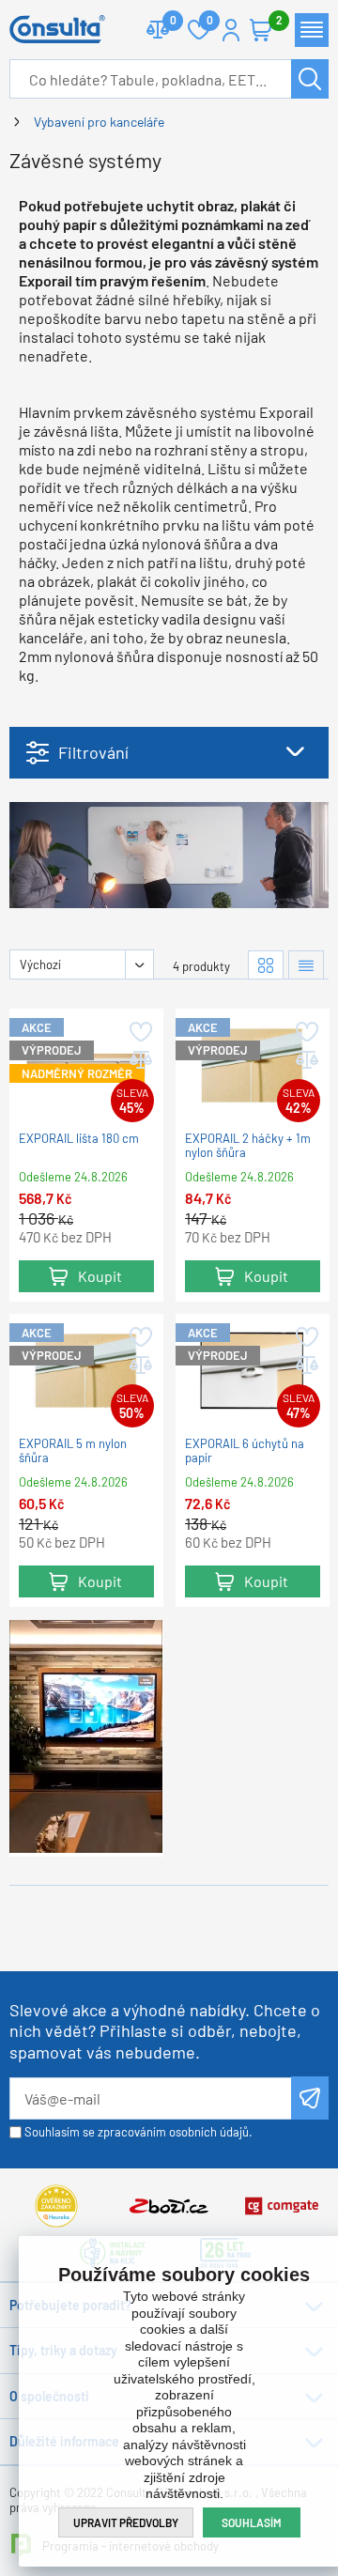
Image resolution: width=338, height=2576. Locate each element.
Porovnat (158, 30)
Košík (261, 30)
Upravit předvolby (126, 2522)
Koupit (100, 1276)
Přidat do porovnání (139, 1060)
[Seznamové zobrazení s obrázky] (306, 965)
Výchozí (40, 964)
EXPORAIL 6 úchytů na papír (245, 1451)
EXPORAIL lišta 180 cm (79, 1139)
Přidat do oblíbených (139, 1032)
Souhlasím (252, 2522)
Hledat (310, 79)
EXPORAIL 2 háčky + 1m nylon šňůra (248, 1146)
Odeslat (310, 2098)
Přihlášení (231, 30)
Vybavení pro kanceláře (99, 122)
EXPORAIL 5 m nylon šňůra (73, 1451)
